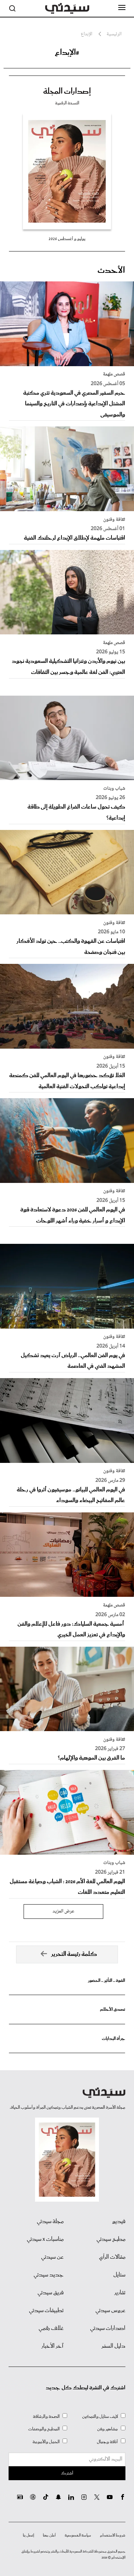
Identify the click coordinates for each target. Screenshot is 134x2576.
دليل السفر (113, 2346)
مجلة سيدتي (50, 2222)
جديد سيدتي (49, 2275)
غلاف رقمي (51, 2328)
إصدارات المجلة (67, 92)
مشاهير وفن (108, 2429)
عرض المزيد (63, 1911)
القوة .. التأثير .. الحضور (106, 1981)
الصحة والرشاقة (46, 2417)
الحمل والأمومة (46, 2442)
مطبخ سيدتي (111, 2239)
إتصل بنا (28, 2535)
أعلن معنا (49, 2535)
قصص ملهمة (114, 374)
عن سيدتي (52, 2257)
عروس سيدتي (110, 2311)
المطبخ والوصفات (44, 2429)
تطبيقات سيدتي (46, 2311)
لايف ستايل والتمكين (100, 2417)
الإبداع (86, 34)
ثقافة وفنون (114, 520)
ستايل (119, 2275)
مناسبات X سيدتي (45, 2239)
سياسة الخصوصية (78, 2535)
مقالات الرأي (112, 2257)
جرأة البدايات (113, 2039)
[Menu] (122, 8)
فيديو (119, 2222)
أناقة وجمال (107, 2442)
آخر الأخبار (53, 2346)
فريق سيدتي (51, 2293)
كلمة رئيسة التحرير (74, 1954)
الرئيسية (114, 34)
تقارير (120, 2293)
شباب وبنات (114, 789)
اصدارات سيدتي (108, 2328)
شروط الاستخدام (113, 2535)
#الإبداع (67, 53)
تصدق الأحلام (113, 2009)
